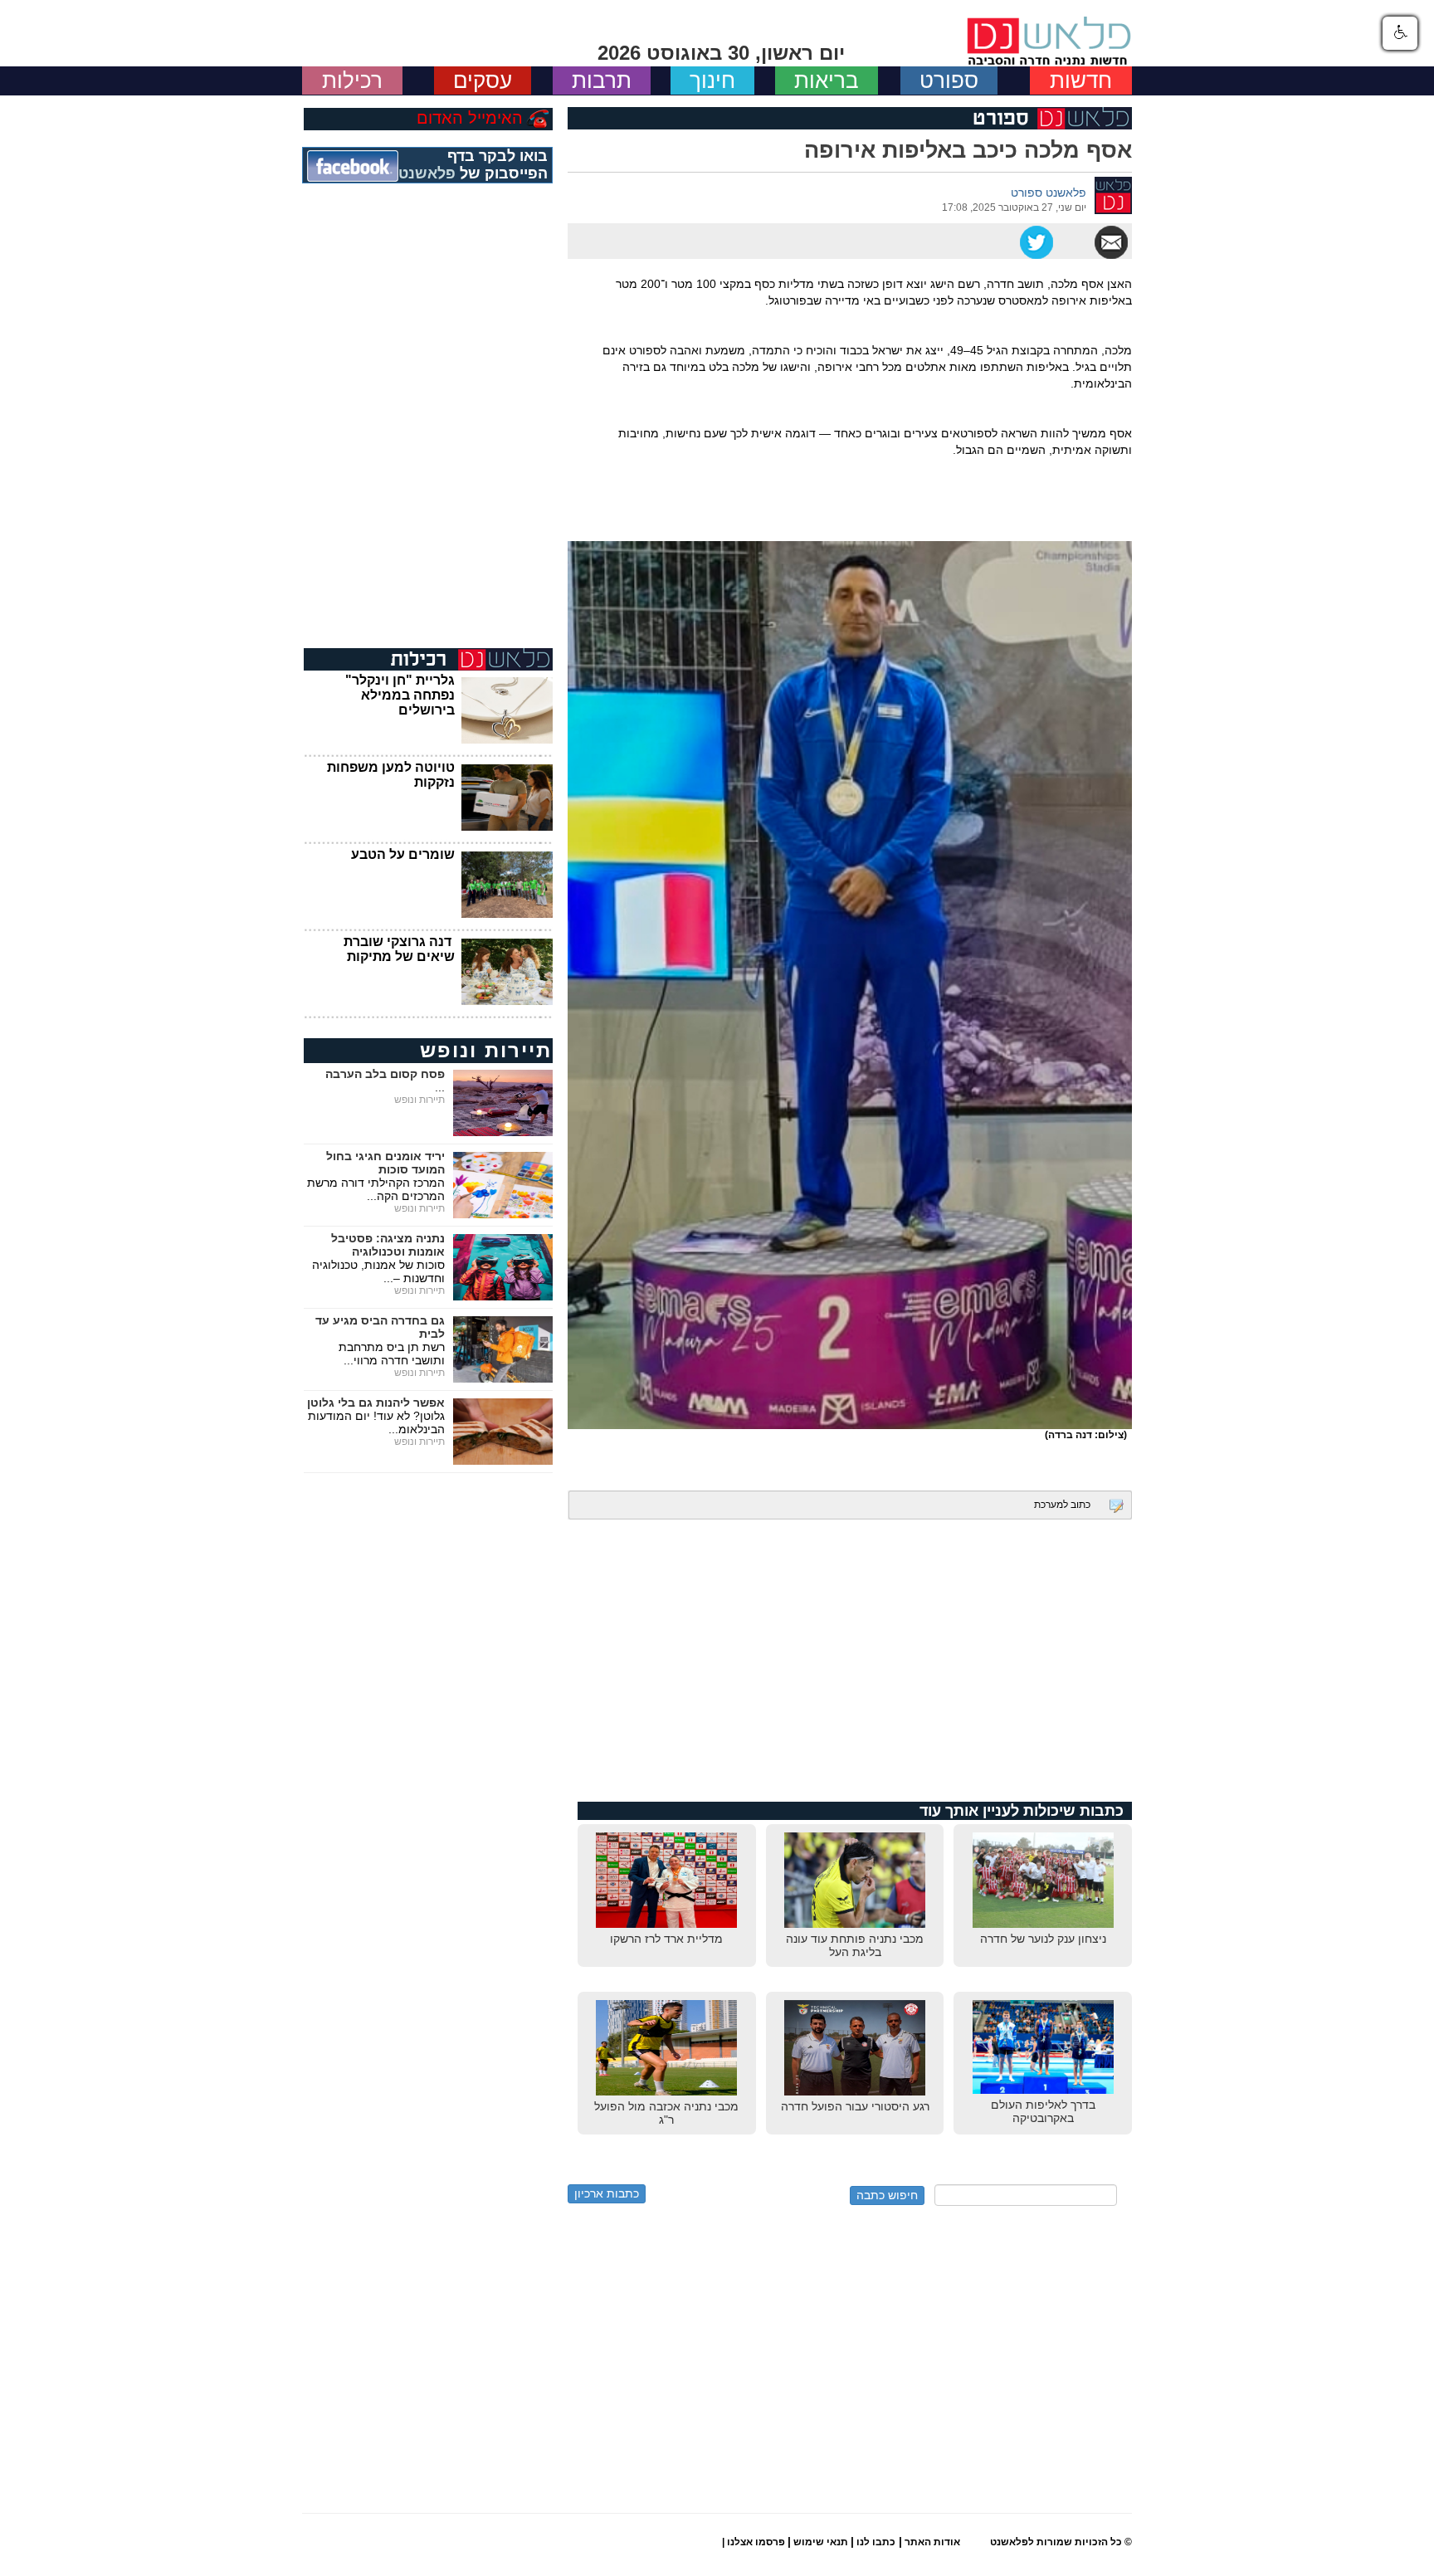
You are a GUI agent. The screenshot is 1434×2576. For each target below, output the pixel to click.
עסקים (483, 80)
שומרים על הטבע (403, 854)
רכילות (352, 80)
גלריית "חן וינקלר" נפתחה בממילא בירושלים (400, 695)
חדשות (1081, 80)
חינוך (712, 80)
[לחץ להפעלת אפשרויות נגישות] (1400, 33)
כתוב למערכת (1062, 1505)
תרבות (602, 80)
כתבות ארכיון (607, 2193)
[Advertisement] (850, 1652)
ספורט (949, 80)
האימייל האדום (470, 118)
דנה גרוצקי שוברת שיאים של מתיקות (399, 949)
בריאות (827, 80)
